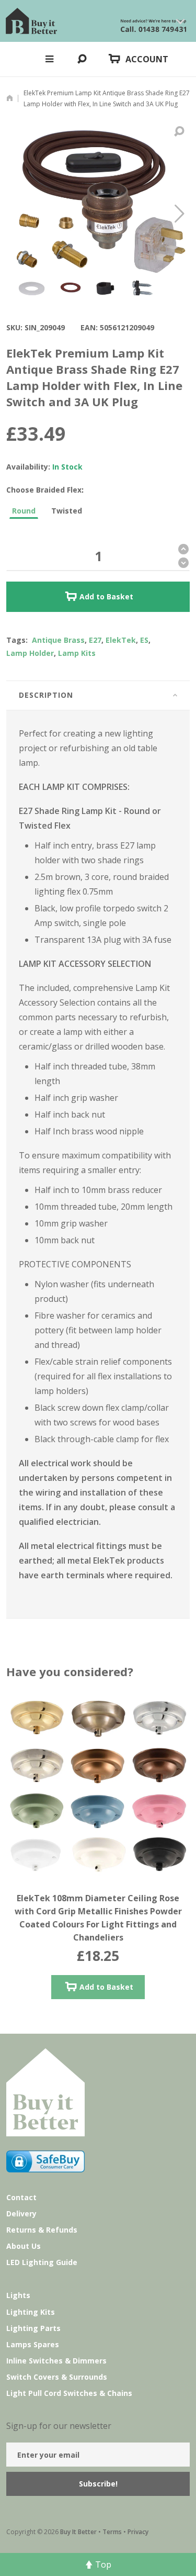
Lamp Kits (77, 653)
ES (144, 640)
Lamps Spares (33, 2344)
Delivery (21, 2213)
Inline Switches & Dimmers (56, 2361)
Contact (21, 2197)
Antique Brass (58, 640)
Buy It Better (78, 2532)
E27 (95, 640)
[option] (99, 1861)
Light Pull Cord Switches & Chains (69, 2393)
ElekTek (121, 640)
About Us (24, 2246)
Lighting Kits (31, 2312)
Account (147, 59)
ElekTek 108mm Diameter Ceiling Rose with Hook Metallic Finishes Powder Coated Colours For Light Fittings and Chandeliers (99, 1911)
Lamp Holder (30, 653)
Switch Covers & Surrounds (57, 2377)
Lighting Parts (33, 2328)
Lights (18, 2295)
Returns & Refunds (42, 2230)
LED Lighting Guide (42, 2262)
